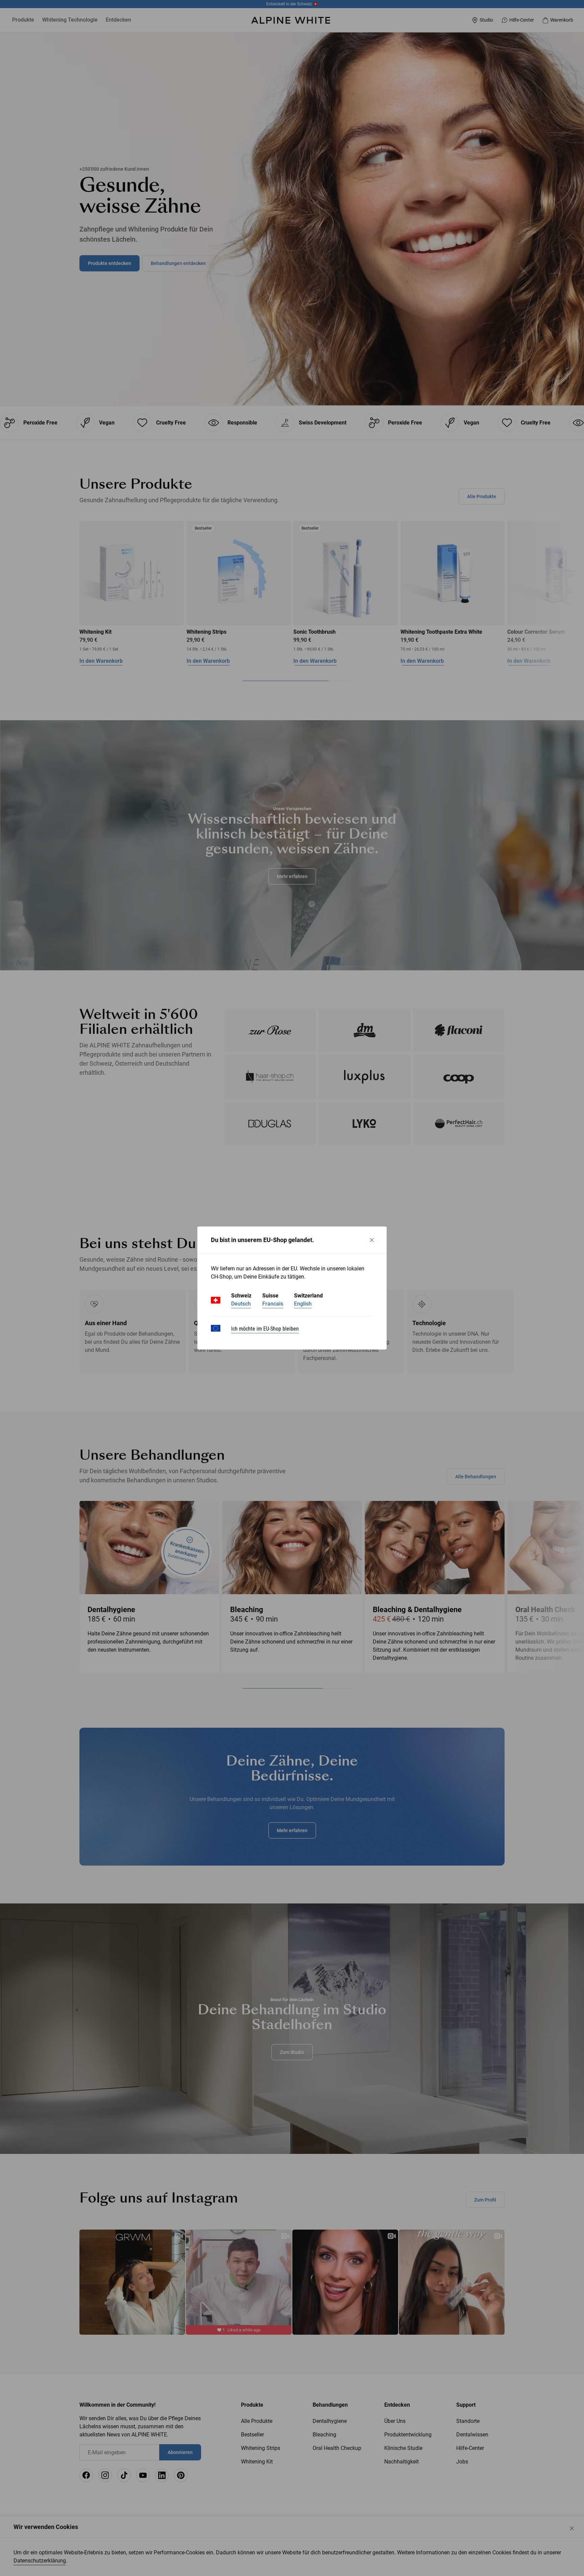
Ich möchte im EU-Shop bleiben (265, 1329)
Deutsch (241, 1304)
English (303, 1304)
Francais (273, 1304)
